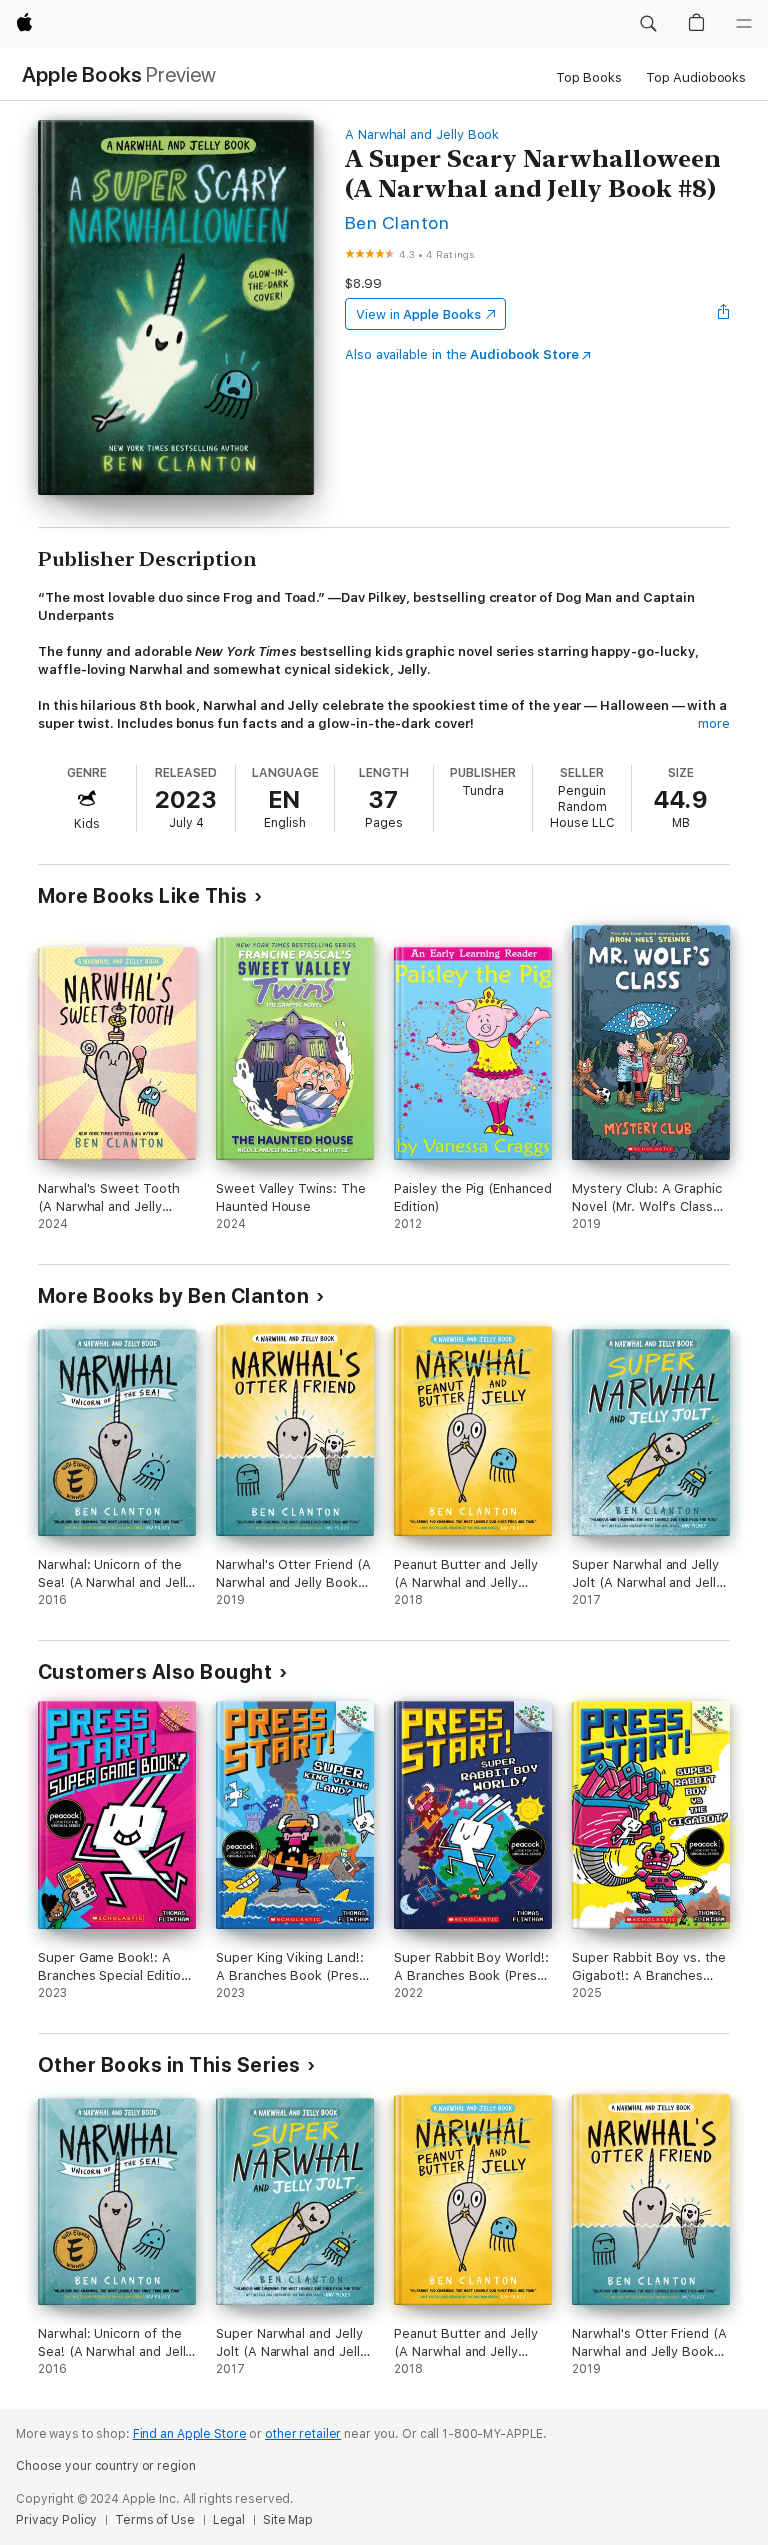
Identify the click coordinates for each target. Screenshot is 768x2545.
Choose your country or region (106, 2466)
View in (418, 314)
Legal (229, 2520)
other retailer (303, 2434)
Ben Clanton (397, 222)
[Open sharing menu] (724, 314)
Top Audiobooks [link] (696, 77)
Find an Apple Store (190, 2434)
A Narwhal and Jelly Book (422, 134)
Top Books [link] (589, 77)
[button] (648, 24)
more (714, 723)
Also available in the (462, 354)
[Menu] (744, 24)
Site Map (288, 2520)
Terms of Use (155, 2520)
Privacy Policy (56, 2520)
